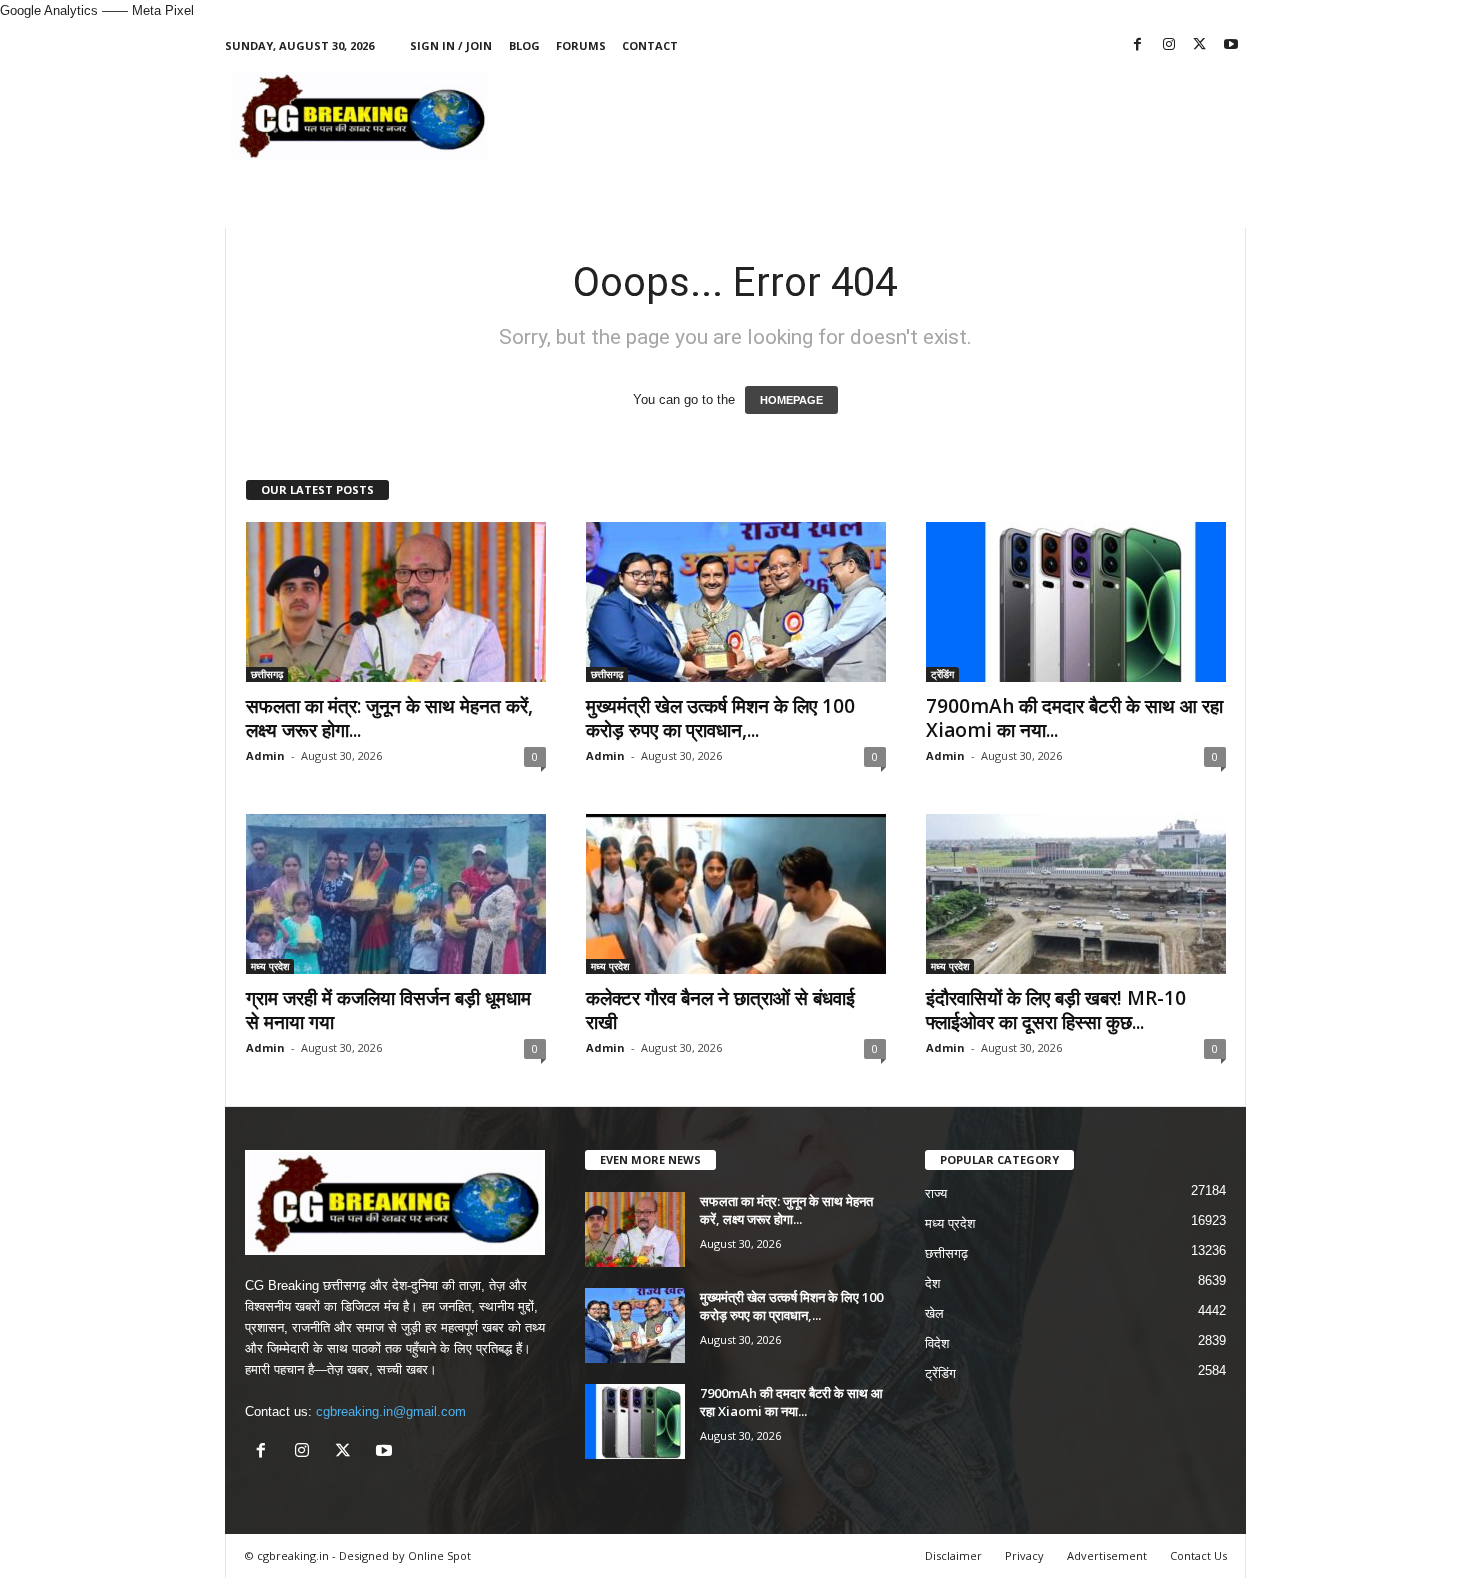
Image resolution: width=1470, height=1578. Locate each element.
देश (932, 1283)
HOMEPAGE (791, 400)
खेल (934, 1313)
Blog (524, 45)
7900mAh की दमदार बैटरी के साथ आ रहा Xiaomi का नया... (1074, 718)
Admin (265, 755)
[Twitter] (1200, 45)
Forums (581, 45)
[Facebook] (1138, 45)
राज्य (936, 1193)
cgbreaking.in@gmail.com (391, 1411)
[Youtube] (1231, 45)
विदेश (937, 1343)
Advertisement (1107, 1555)
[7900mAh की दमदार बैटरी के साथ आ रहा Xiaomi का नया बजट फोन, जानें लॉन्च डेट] (1076, 602)
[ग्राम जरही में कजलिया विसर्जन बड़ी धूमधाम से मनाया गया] (396, 894)
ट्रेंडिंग (942, 674)
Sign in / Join (451, 45)
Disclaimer (953, 1555)
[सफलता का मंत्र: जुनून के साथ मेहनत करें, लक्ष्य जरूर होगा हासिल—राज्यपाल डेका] (396, 602)
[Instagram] (1169, 45)
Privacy (1024, 1555)
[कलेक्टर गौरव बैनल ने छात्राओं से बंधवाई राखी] (736, 894)
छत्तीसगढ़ (267, 674)
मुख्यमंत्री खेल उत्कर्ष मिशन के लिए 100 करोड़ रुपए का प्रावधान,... (720, 718)
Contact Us (1198, 1555)
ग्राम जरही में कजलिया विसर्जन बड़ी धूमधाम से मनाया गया (388, 1010)
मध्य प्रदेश (270, 966)
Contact (650, 45)
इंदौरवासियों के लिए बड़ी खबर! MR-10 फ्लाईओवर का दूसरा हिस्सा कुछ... (1056, 1010)
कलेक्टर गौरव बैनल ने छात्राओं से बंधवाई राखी (720, 1010)
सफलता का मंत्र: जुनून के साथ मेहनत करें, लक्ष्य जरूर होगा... (389, 718)
